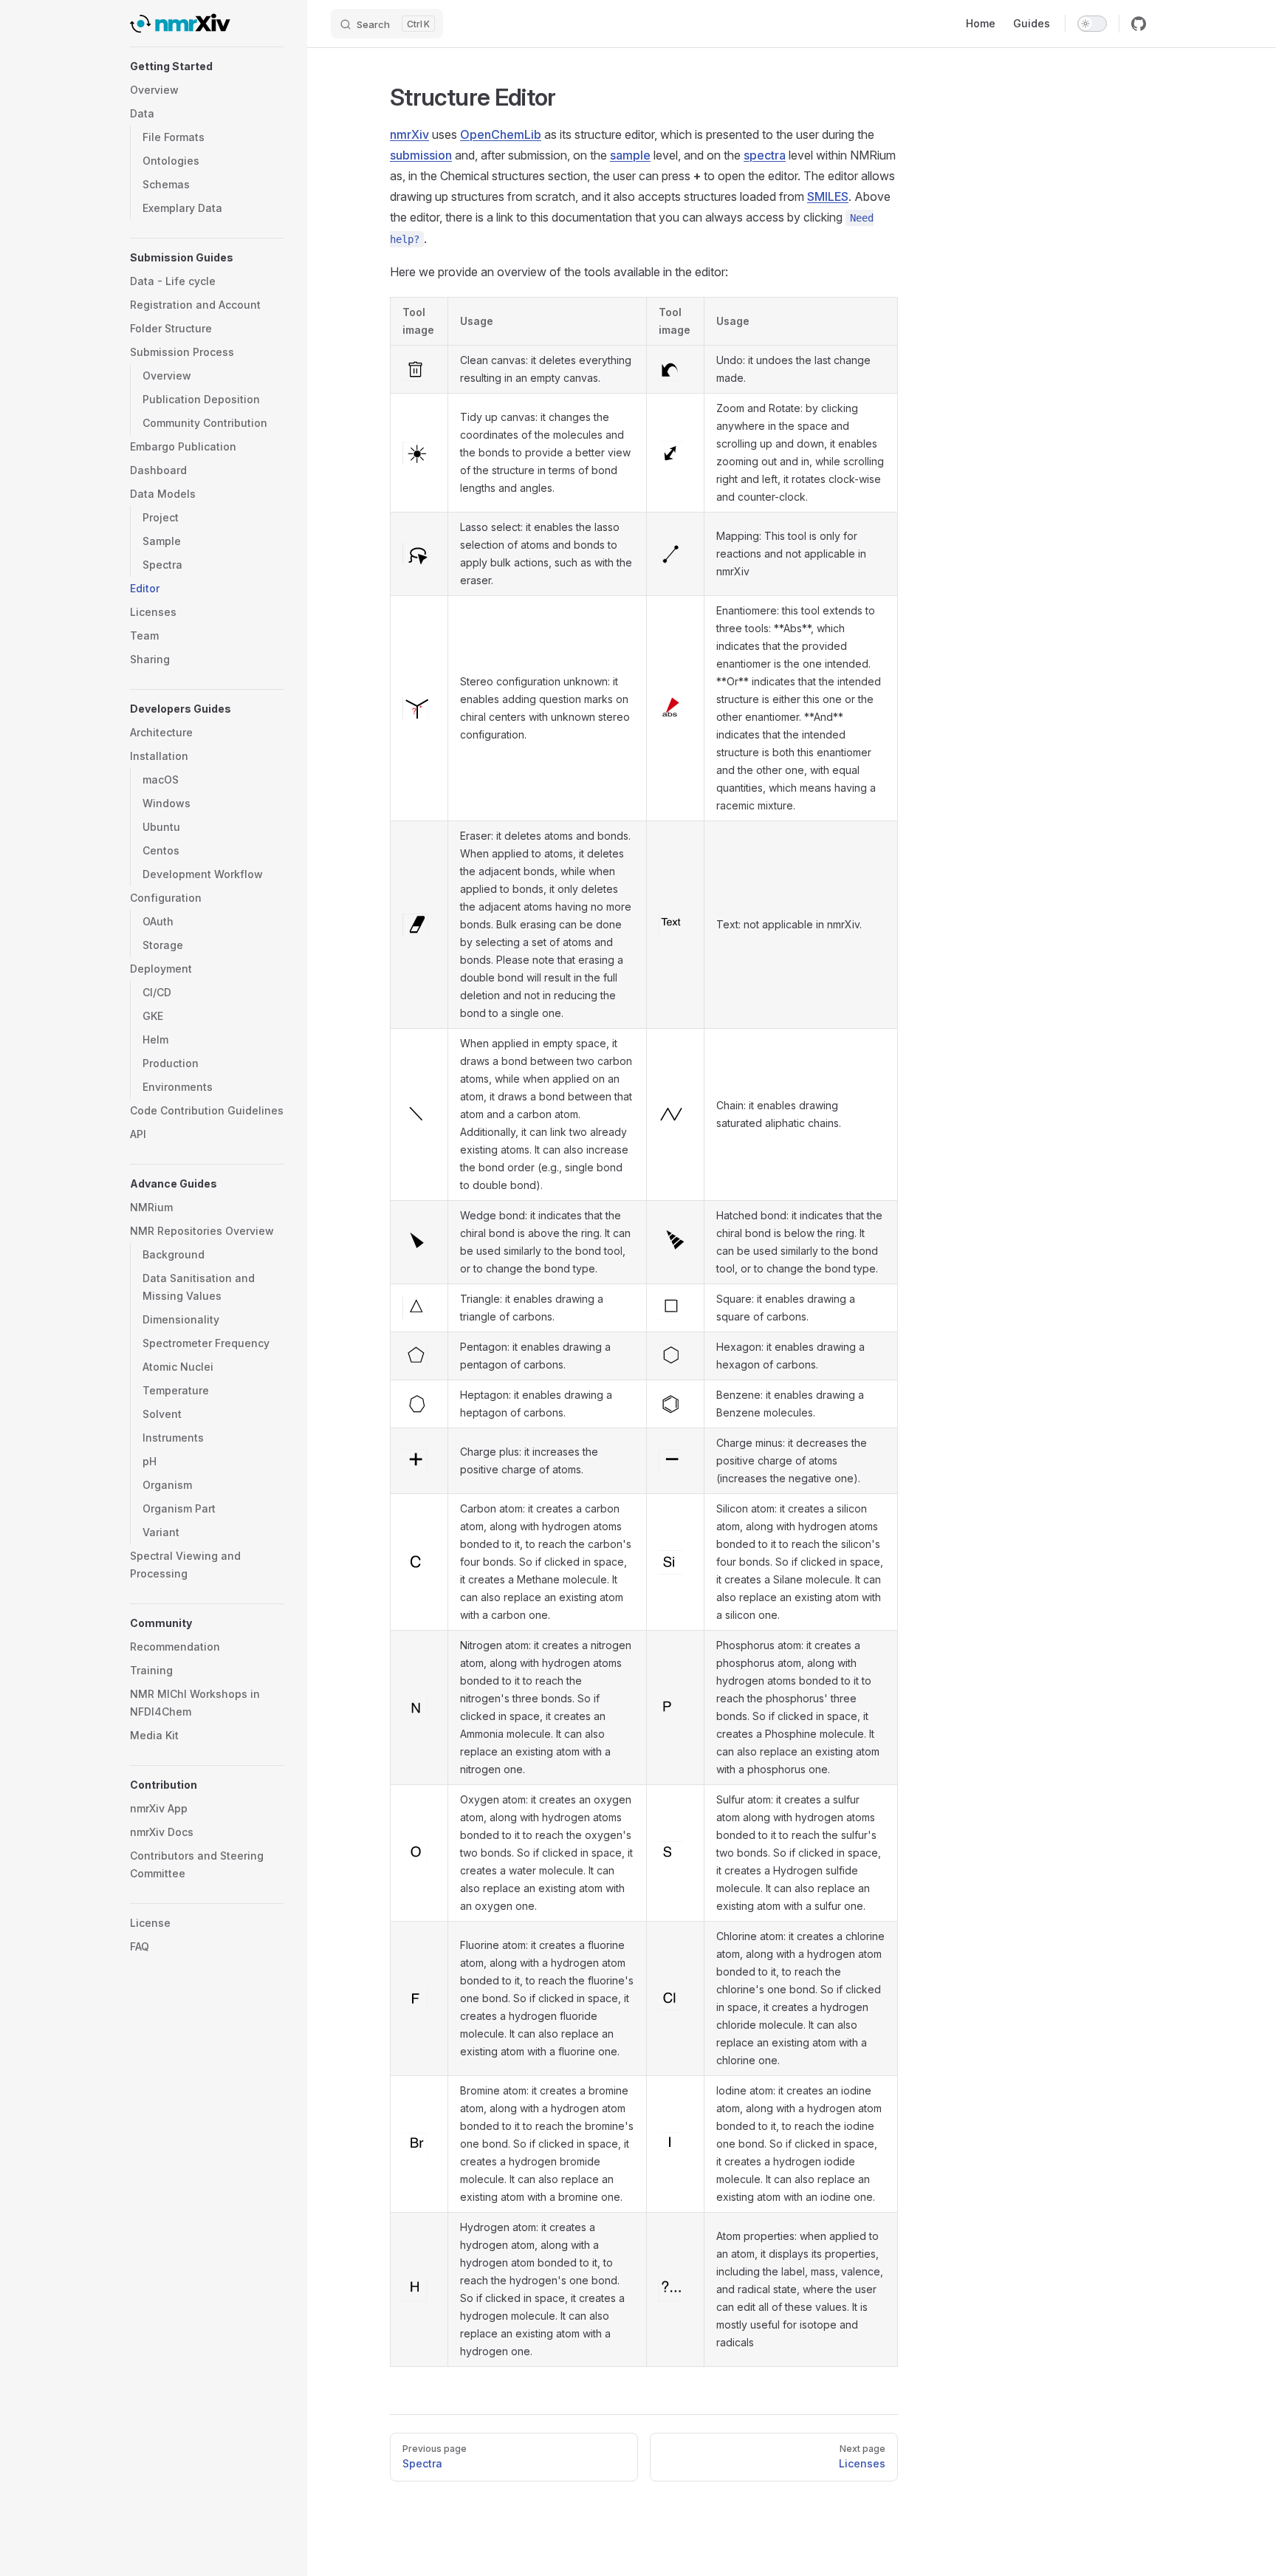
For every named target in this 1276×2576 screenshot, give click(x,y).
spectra (765, 155)
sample (630, 155)
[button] (207, 66)
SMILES (828, 196)
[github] (1139, 24)
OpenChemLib (501, 134)
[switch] (1092, 24)
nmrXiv (409, 134)
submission (421, 155)
